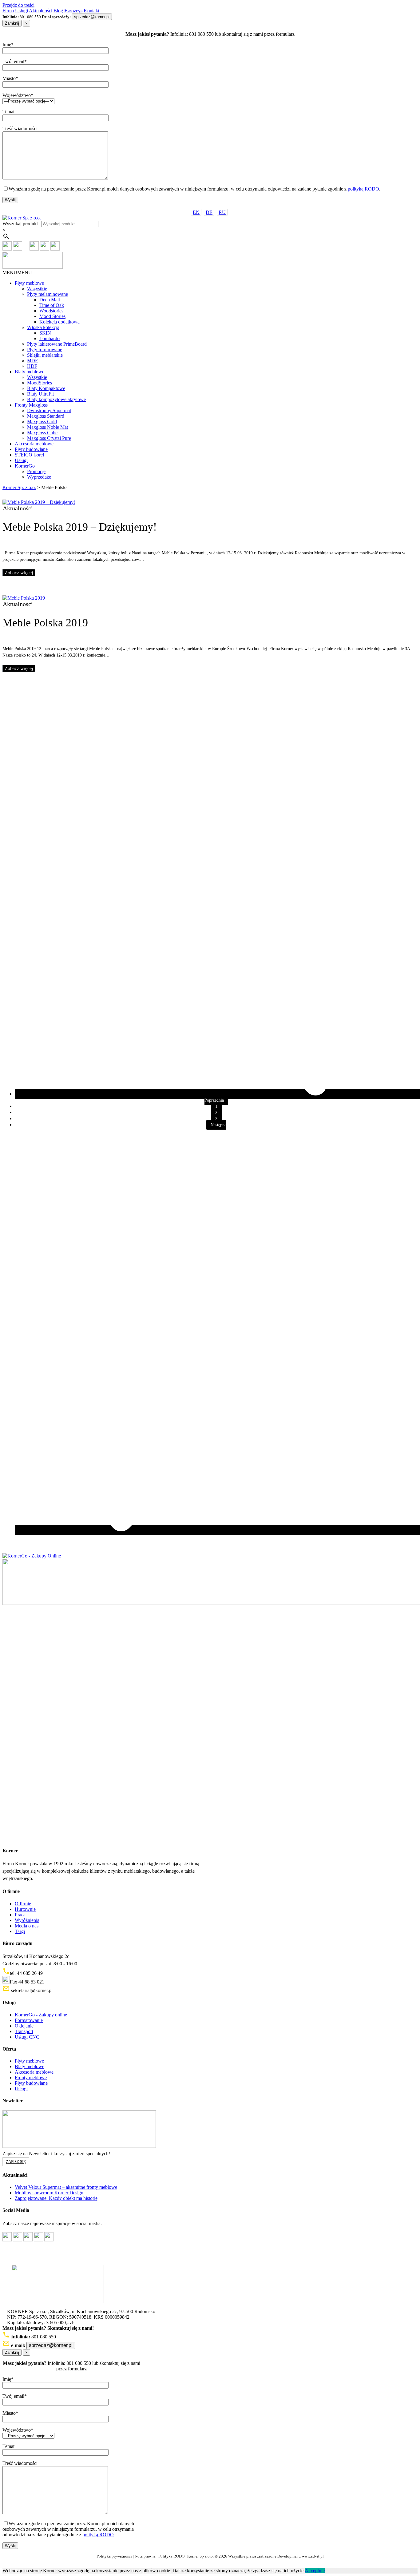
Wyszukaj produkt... (22, 224)
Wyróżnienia (27, 1920)
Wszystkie (37, 289)
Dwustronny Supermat (49, 410)
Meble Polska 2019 (45, 623)
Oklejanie (24, 2026)
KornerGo (25, 466)
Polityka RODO (171, 2556)
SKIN (45, 333)
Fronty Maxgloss (31, 405)
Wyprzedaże (39, 477)
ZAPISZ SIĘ (16, 2162)
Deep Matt (50, 300)
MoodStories (40, 383)
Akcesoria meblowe (34, 444)
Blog (58, 11)
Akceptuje (315, 2571)
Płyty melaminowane (48, 294)
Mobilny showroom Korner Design (49, 2193)
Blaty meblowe (30, 372)
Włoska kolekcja (43, 327)
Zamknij (12, 23)
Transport (24, 2031)
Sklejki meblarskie (45, 355)
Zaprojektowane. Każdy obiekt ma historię (56, 2198)
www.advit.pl (313, 2556)
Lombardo (50, 338)
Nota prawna (146, 2556)
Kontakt (91, 11)
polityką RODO (363, 189)
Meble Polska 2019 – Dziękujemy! (80, 527)
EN (196, 212)
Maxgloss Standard (46, 416)
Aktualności (41, 11)
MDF (32, 361)
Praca (20, 1915)
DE (209, 212)
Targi (20, 1931)
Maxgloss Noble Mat (48, 427)
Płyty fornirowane (45, 350)
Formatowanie (29, 2020)
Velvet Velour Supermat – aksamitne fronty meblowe (66, 2187)
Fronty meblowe (31, 2078)
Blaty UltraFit (40, 394)
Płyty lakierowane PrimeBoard (57, 344)
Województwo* (18, 95)
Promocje (36, 471)
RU (222, 212)
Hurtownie (25, 1909)
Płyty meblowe (29, 283)
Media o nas (27, 1926)
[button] (17, 273)
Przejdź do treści (18, 5)
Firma (8, 11)
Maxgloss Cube (42, 433)
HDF (32, 366)
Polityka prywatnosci (114, 2556)
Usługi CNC (27, 2037)
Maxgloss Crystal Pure (49, 438)
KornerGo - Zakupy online (41, 2015)
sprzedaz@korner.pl (92, 17)
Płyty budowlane (31, 449)
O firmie (23, 1904)
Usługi (22, 11)
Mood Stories (52, 316)
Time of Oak (52, 305)
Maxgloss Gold (42, 422)
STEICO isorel (29, 455)
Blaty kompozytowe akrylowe (56, 399)
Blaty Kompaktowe (46, 388)
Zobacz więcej (19, 573)
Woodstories (51, 311)
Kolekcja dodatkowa (59, 322)
